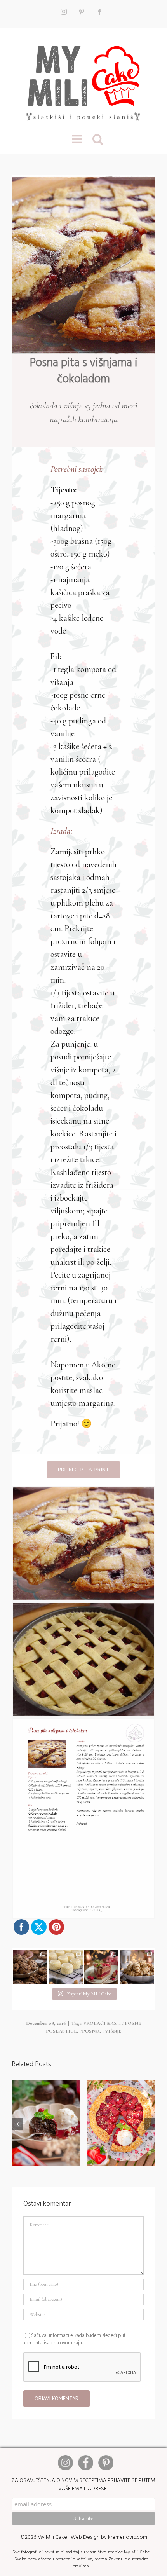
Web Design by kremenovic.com (109, 2537)
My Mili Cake (52, 2537)
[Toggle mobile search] (98, 139)
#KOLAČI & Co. (101, 2023)
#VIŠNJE (112, 2031)
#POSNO (89, 2031)
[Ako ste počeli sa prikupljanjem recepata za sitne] (137, 1967)
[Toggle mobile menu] (78, 139)
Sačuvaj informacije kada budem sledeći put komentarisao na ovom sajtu (74, 2339)
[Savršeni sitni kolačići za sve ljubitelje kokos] (66, 1967)
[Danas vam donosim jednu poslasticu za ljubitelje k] (101, 1967)
